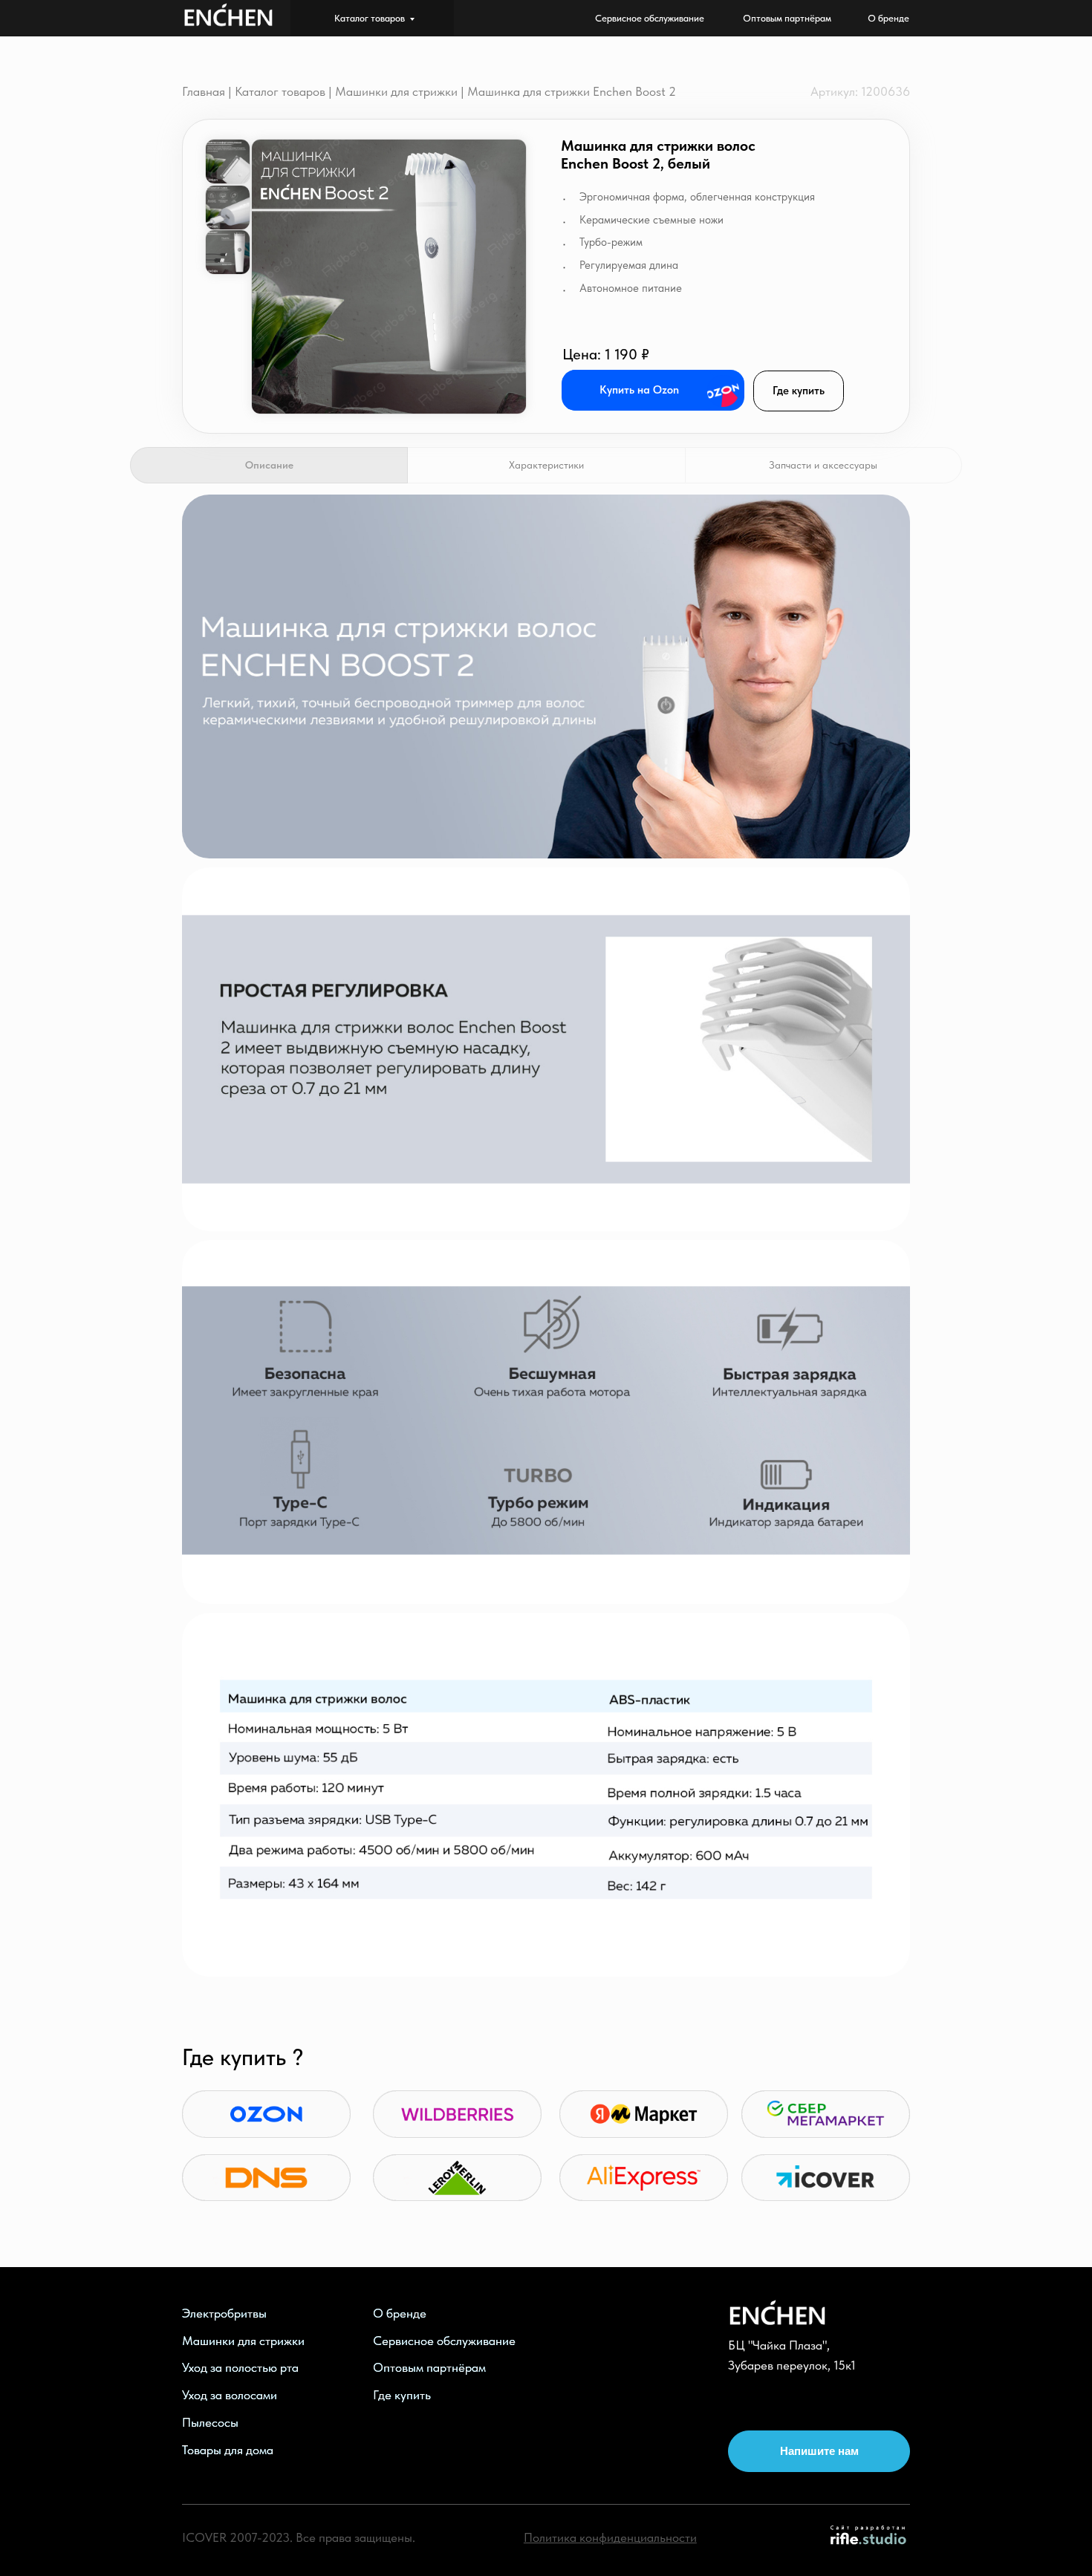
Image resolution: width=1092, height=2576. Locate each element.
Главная (204, 91)
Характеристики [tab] (546, 465)
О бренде (400, 2313)
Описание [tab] (269, 465)
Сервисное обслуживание (444, 2341)
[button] (389, 277)
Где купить (799, 391)
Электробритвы (224, 2313)
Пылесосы (210, 2422)
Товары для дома (228, 2450)
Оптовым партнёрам (429, 2367)
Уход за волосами (230, 2395)
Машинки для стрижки (396, 91)
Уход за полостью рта (240, 2367)
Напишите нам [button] (819, 2451)
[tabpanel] (546, 681)
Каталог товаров (370, 18)
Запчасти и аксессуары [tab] (823, 465)
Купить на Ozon (639, 390)
